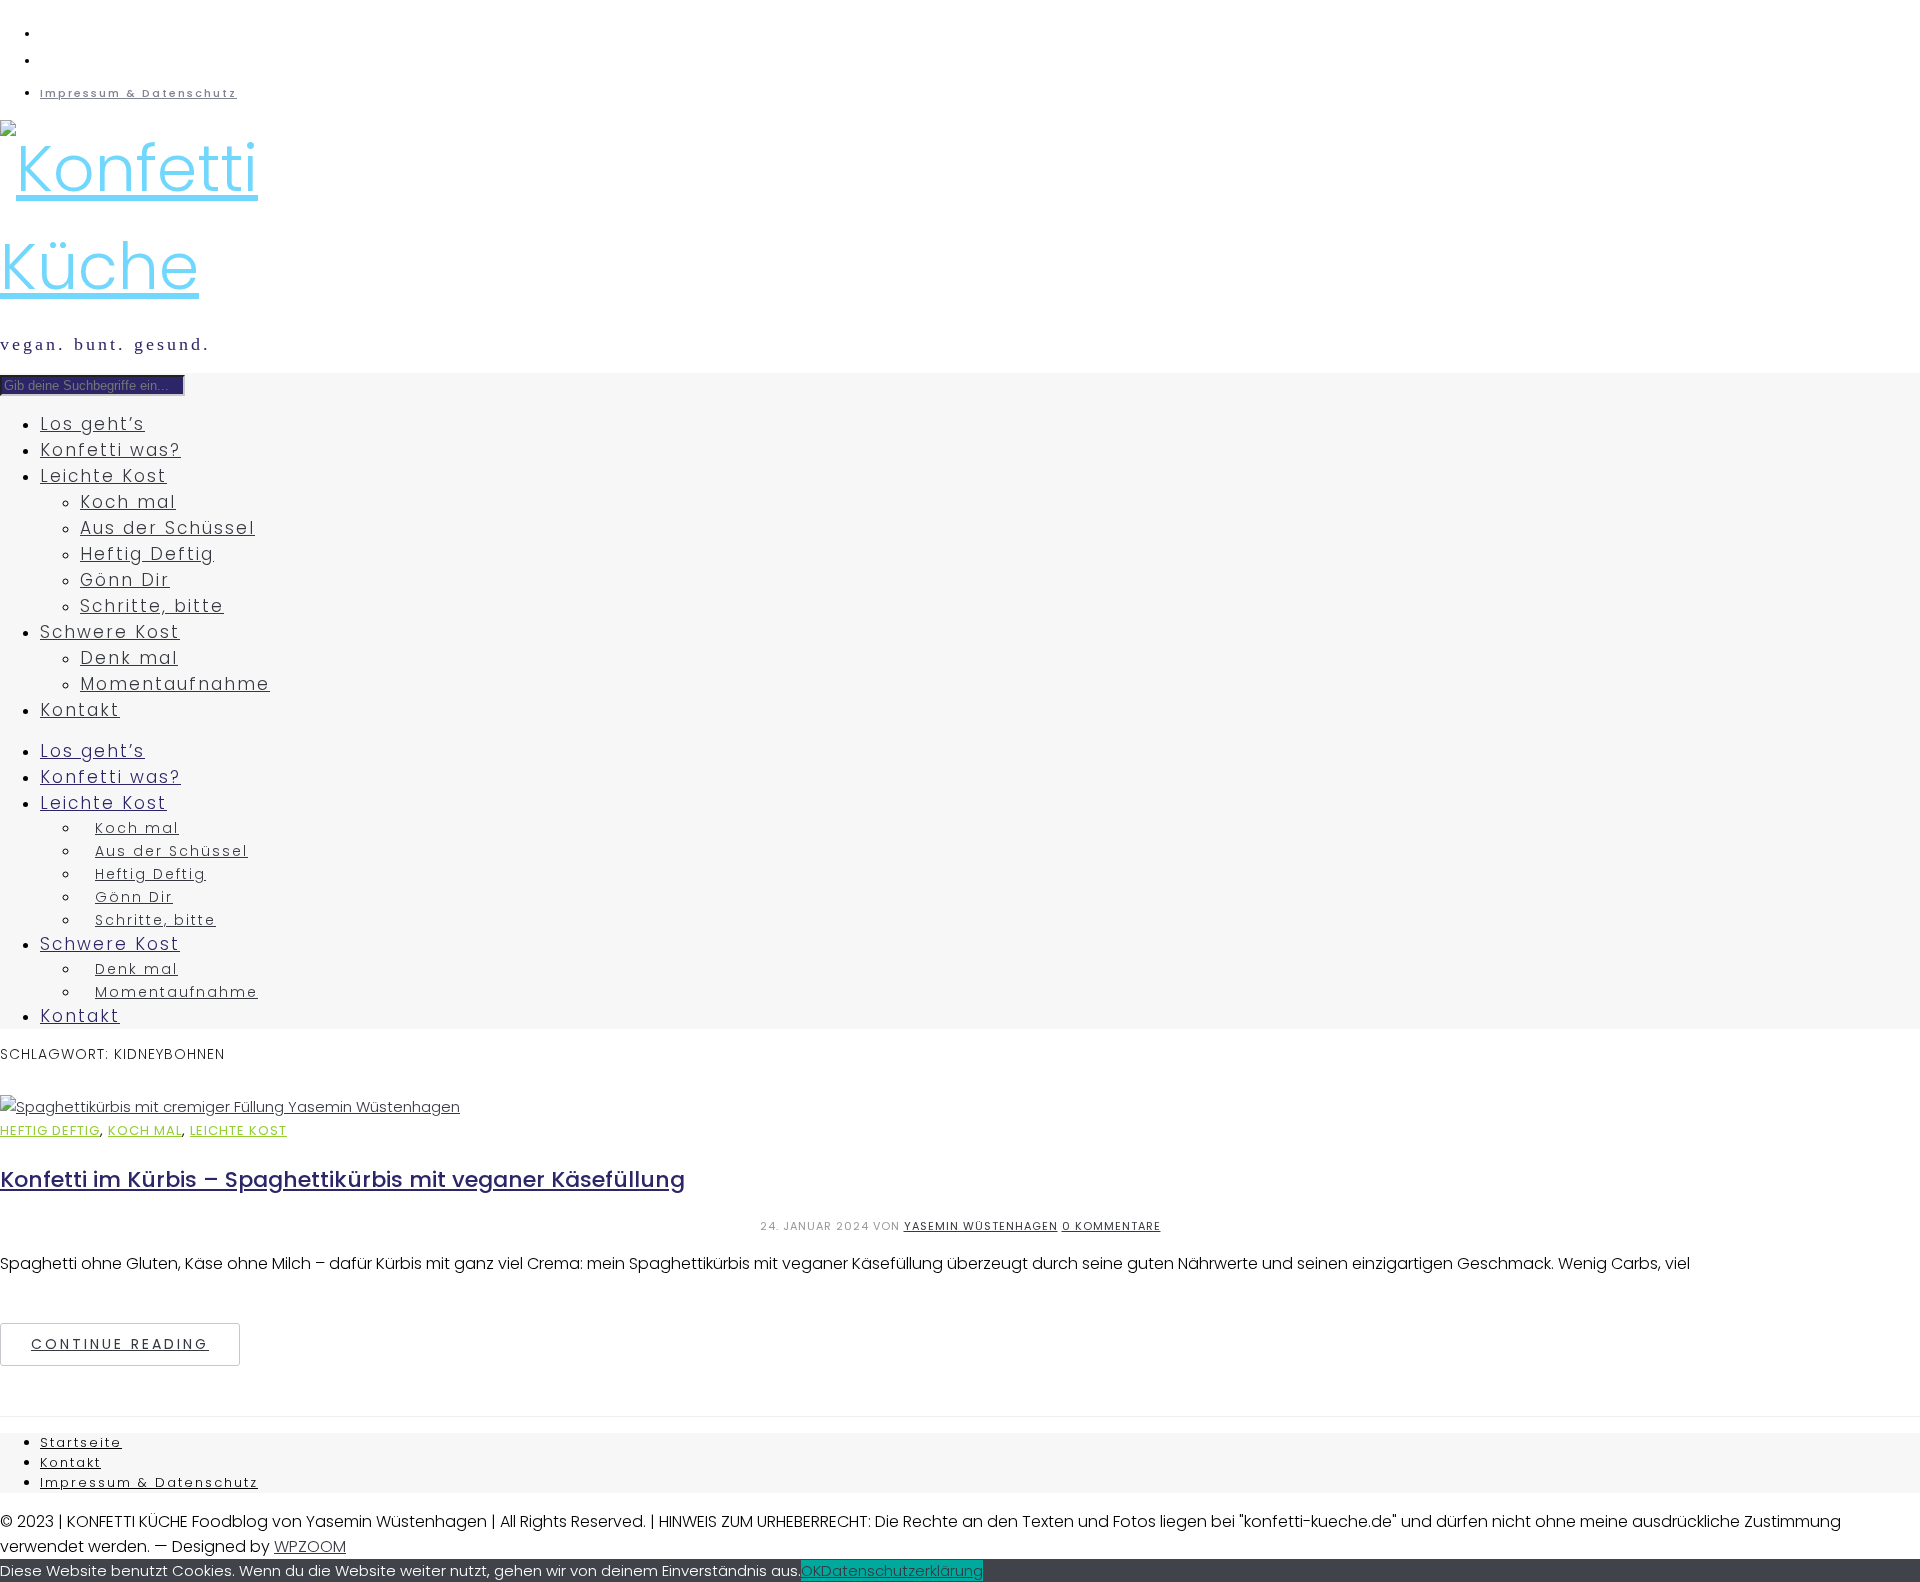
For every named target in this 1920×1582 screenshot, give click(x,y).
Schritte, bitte (152, 606)
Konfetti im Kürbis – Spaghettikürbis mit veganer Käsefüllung (342, 1179)
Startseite (81, 1442)
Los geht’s (92, 424)
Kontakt (80, 710)
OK (811, 1570)
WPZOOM (310, 1546)
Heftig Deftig (147, 554)
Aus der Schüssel (167, 528)
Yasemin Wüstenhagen (981, 1226)
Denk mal (129, 658)
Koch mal (128, 502)
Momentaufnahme (175, 684)
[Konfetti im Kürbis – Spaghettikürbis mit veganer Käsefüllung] (230, 1106)
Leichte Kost (103, 476)
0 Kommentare (1111, 1226)
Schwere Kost (110, 632)
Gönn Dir (125, 580)
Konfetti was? (110, 450)
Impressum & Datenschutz (138, 93)
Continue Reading (120, 1344)
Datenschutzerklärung (902, 1570)
